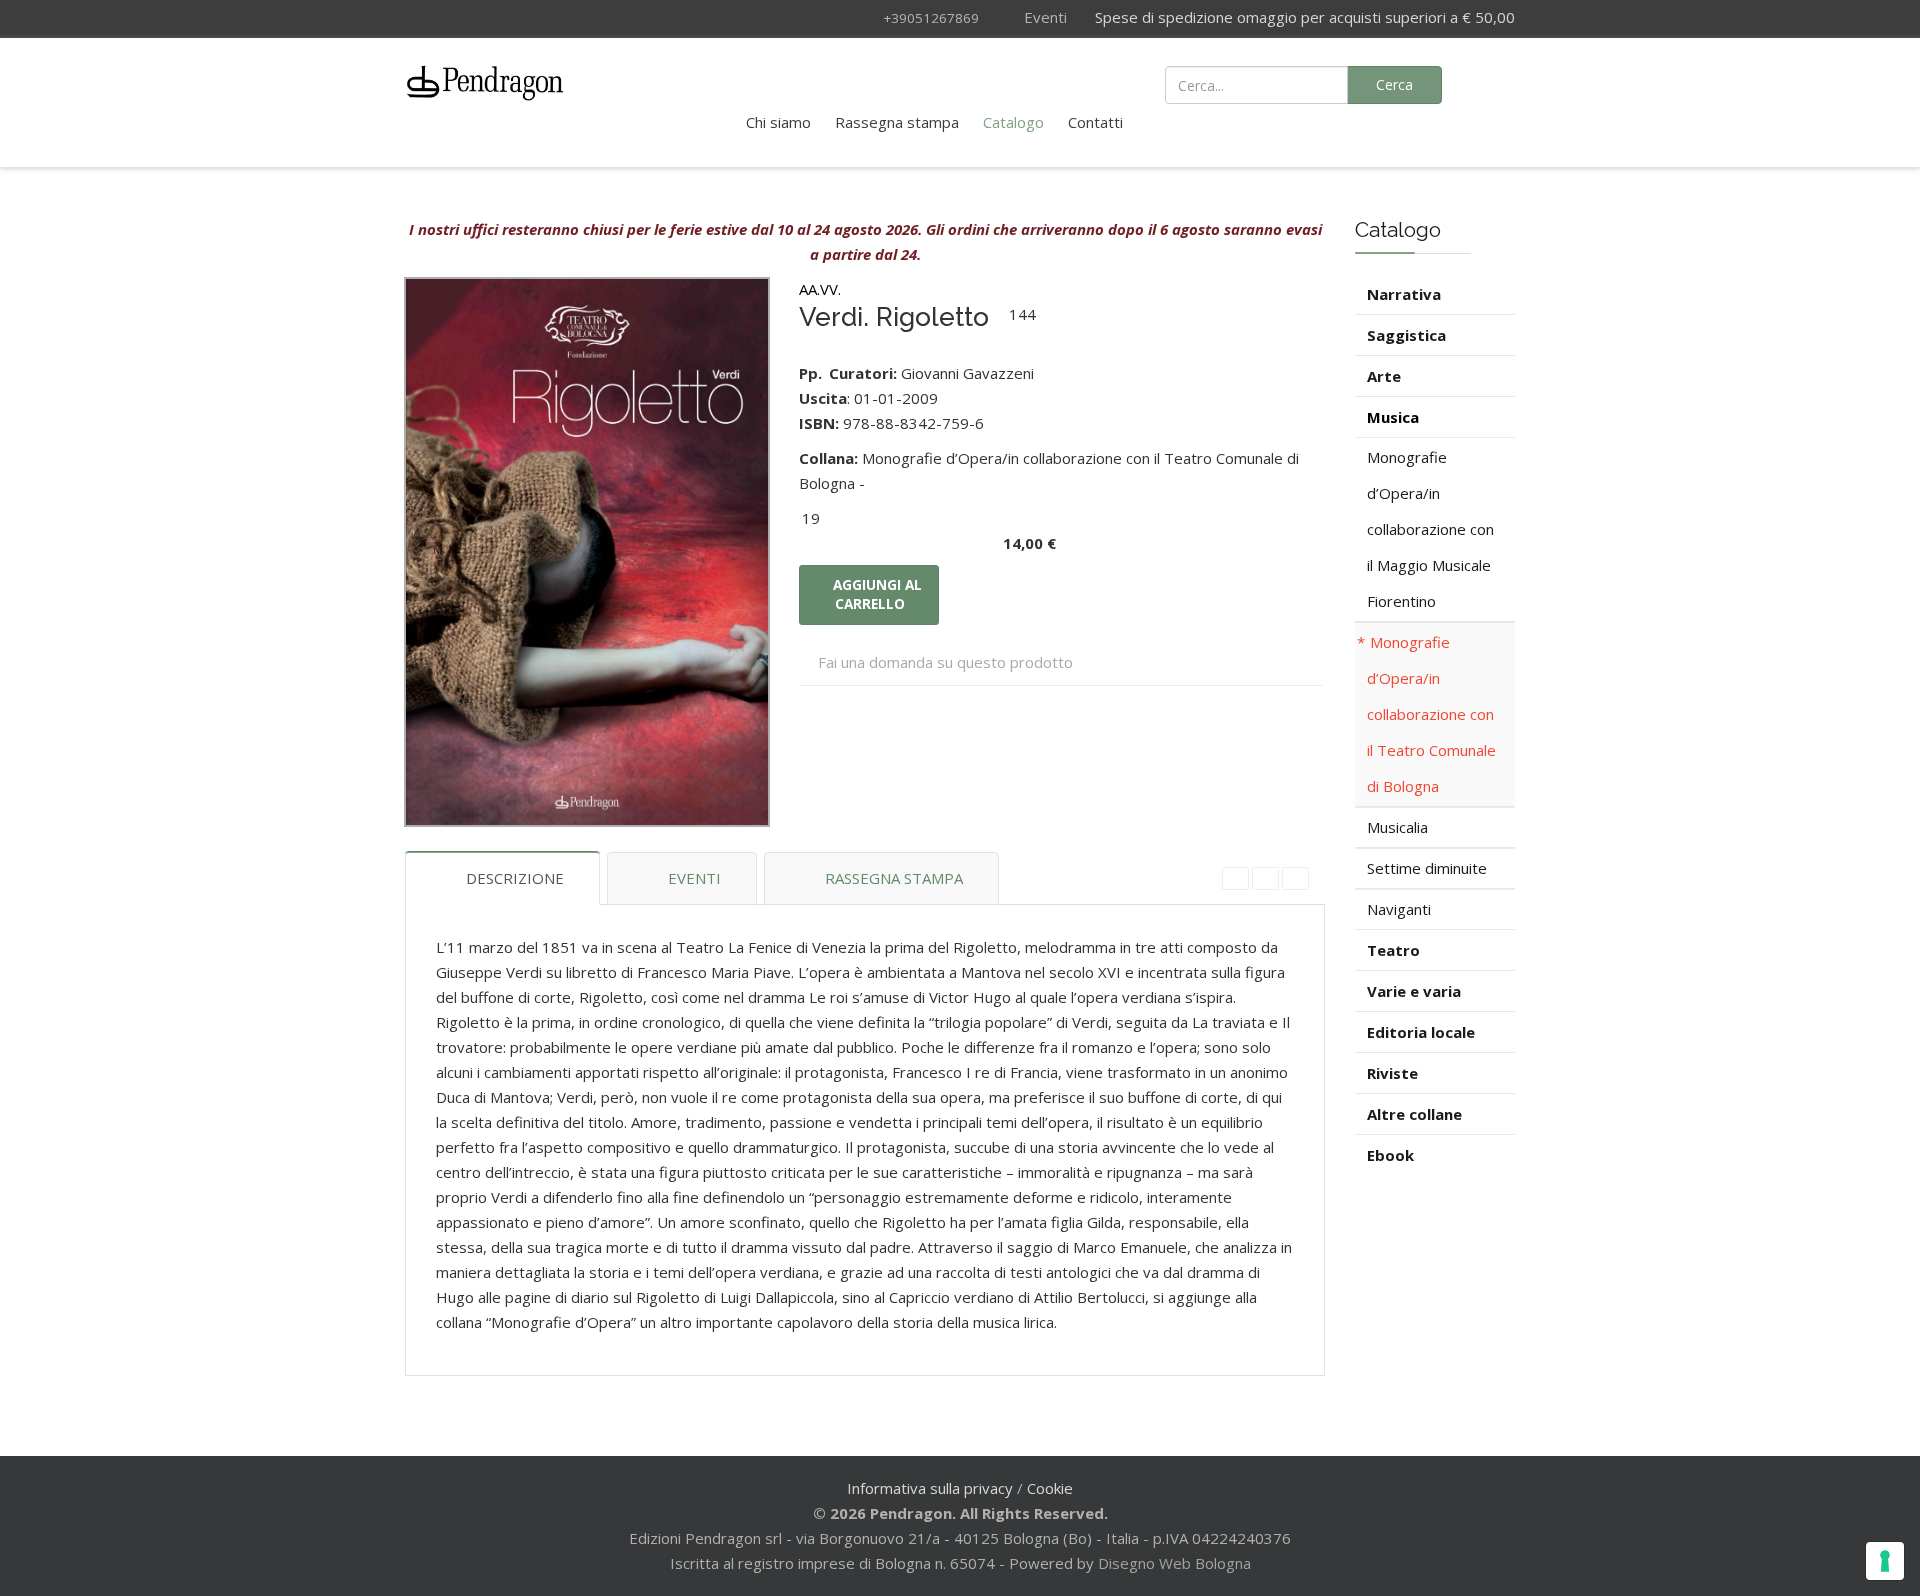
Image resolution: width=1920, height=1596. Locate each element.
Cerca (1394, 84)
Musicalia (1397, 827)
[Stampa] (1265, 878)
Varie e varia (1414, 991)
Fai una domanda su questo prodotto (945, 662)
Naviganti (1399, 909)
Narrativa (1404, 294)
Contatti (1095, 122)
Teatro (1393, 950)
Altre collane (1414, 1114)
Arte (1384, 376)
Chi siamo (778, 122)
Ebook (1390, 1155)
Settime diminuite (1427, 868)
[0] (1490, 83)
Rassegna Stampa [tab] (894, 878)
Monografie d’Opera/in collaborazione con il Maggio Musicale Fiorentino (1430, 529)
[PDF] (1235, 878)
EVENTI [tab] (694, 878)
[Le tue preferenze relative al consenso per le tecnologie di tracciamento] (1885, 1561)
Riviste (1392, 1073)
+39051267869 (931, 18)
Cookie (1050, 1488)
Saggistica (1406, 335)
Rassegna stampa (897, 122)
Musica (1393, 417)
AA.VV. (820, 289)
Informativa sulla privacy (930, 1488)
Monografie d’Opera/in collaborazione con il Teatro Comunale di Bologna (1431, 714)
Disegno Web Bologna (1174, 1563)
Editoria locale (1421, 1032)
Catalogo (1013, 122)
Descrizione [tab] (515, 878)
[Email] (1295, 878)
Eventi (1043, 17)
